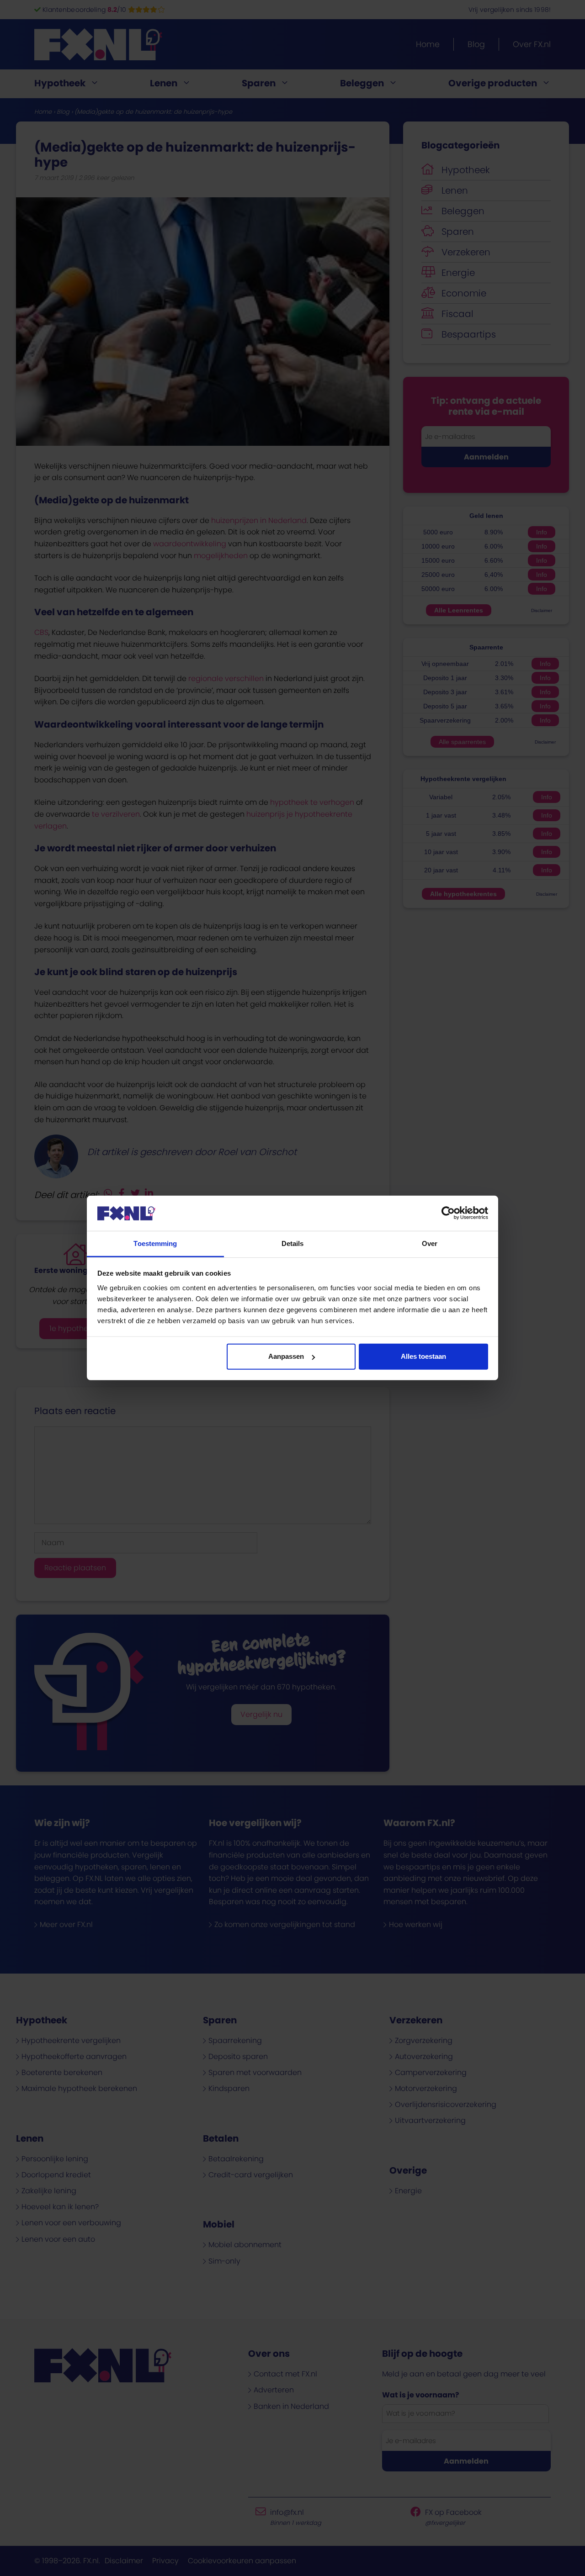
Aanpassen (286, 1356)
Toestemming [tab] (155, 1243)
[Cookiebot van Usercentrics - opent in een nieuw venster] (448, 1213)
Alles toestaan (423, 1356)
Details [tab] (293, 1243)
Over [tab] (430, 1243)
